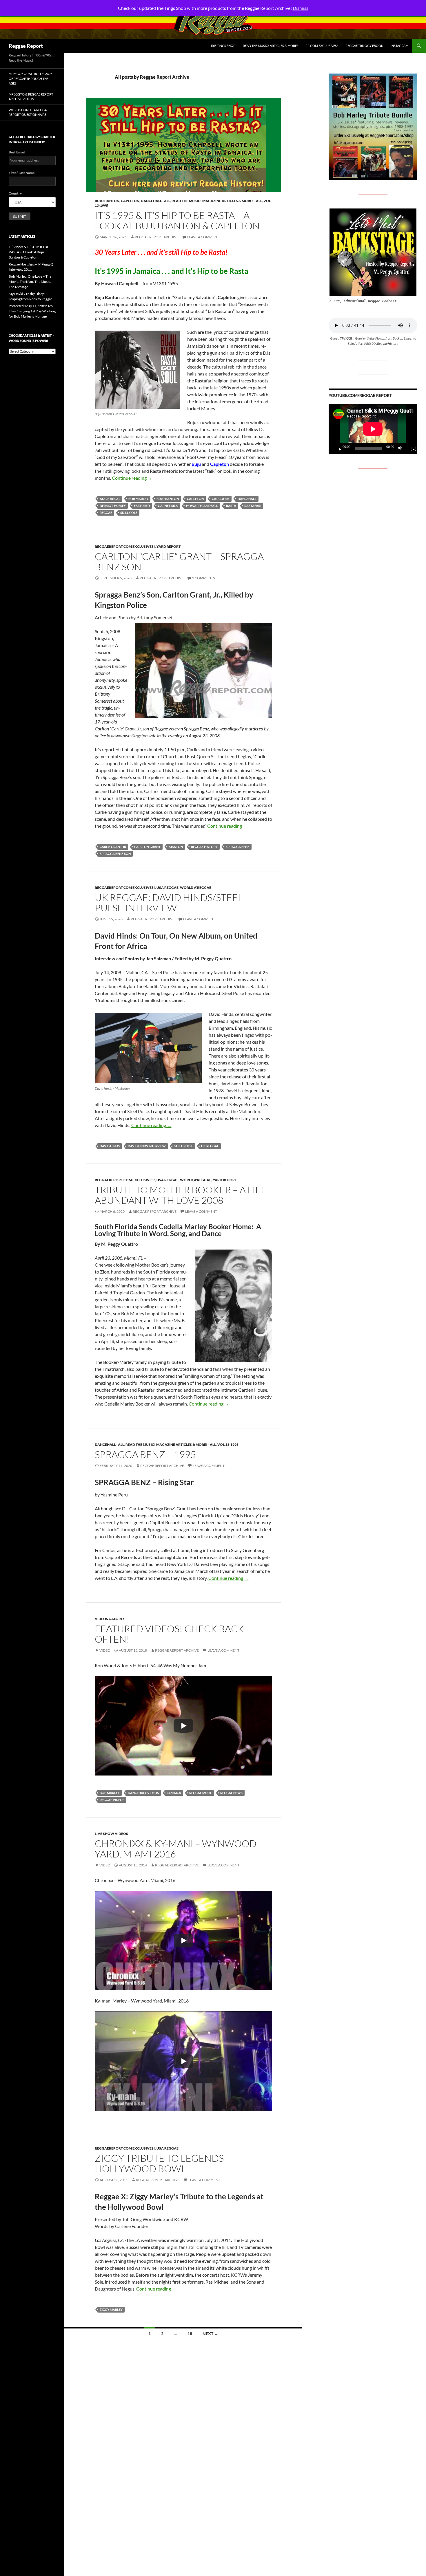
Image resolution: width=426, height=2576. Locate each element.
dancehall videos (143, 1793)
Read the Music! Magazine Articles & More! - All (217, 201)
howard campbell (202, 506)
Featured (142, 506)
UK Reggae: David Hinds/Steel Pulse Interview (169, 903)
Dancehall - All (155, 201)
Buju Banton (107, 201)
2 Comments (203, 578)
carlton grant (147, 847)
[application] (373, 429)
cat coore (221, 499)
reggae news (231, 1793)
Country (15, 193)
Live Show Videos (111, 1834)
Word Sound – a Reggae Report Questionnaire (29, 112)
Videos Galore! (110, 1619)
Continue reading (132, 478)
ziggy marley (111, 2310)
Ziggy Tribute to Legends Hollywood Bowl (159, 2163)
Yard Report (169, 546)
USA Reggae (168, 887)
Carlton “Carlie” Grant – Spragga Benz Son (179, 561)
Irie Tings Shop (223, 46)
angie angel (110, 499)
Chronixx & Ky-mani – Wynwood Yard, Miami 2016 (176, 1849)
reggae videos (112, 1800)
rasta (231, 506)
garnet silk (168, 506)
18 (190, 2334)
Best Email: (17, 152)
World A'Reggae (196, 887)
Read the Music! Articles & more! (270, 46)
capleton (195, 499)
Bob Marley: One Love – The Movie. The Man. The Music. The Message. (30, 282)
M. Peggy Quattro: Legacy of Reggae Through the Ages (30, 78)
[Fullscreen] (411, 448)
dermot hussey (113, 506)
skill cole (129, 513)
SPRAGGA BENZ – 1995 (145, 1454)
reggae (106, 513)
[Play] (183, 1726)
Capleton (130, 201)
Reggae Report (26, 46)
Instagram (399, 46)
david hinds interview (147, 1146)
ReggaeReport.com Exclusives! (125, 546)
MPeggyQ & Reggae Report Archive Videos (31, 97)
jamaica (174, 1793)
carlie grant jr (113, 847)
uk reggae (210, 1146)
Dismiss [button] (301, 8)
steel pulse (183, 1146)
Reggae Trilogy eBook (364, 46)
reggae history (204, 847)
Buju (196, 464)
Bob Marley (138, 499)
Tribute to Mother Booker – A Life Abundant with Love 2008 (181, 1195)
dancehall (247, 499)
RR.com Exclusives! (322, 46)
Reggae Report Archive (157, 237)
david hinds (110, 1146)
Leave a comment (203, 237)
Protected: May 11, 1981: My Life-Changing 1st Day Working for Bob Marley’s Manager (32, 311)
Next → (210, 2334)
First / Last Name (22, 173)
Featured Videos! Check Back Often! (169, 1634)
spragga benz (238, 847)
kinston (176, 847)
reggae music (201, 1793)
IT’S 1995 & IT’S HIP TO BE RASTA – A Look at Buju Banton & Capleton (177, 220)
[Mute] (402, 448)
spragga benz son (115, 854)
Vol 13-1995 (228, 1444)
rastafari (253, 506)
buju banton (168, 499)
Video (105, 1650)
